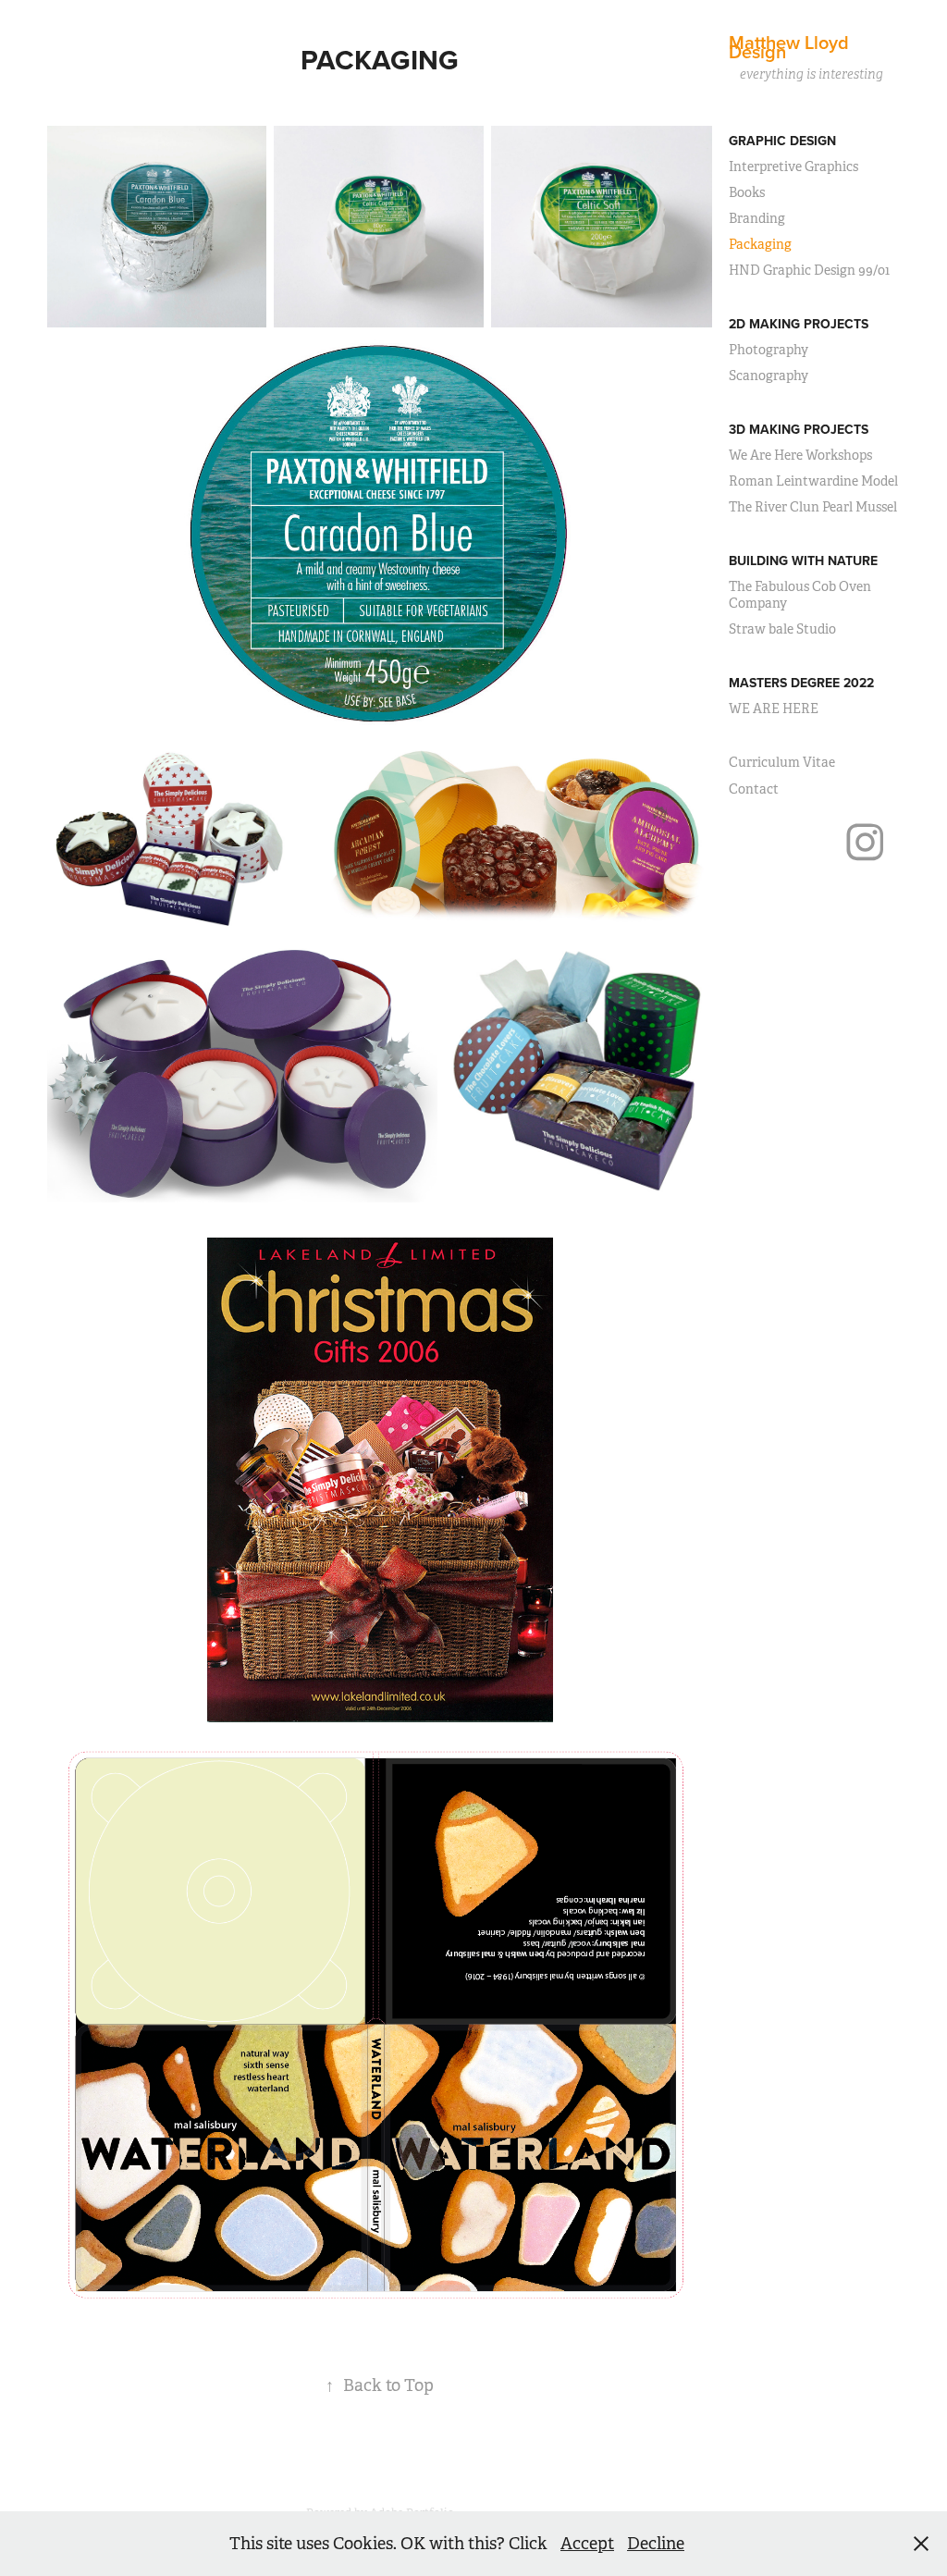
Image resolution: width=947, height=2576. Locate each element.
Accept (587, 2544)
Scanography (769, 376)
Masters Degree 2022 (801, 683)
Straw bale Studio (782, 629)
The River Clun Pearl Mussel (813, 507)
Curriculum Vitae (782, 762)
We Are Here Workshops (800, 455)
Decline (656, 2544)
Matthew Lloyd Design (791, 47)
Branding (757, 218)
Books (747, 192)
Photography (769, 350)
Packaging (760, 244)
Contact (754, 789)
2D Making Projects (799, 324)
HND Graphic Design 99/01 (809, 270)
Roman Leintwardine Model (813, 481)
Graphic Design (782, 141)
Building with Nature (803, 561)
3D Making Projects (799, 429)
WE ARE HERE (774, 709)
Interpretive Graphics (793, 166)
